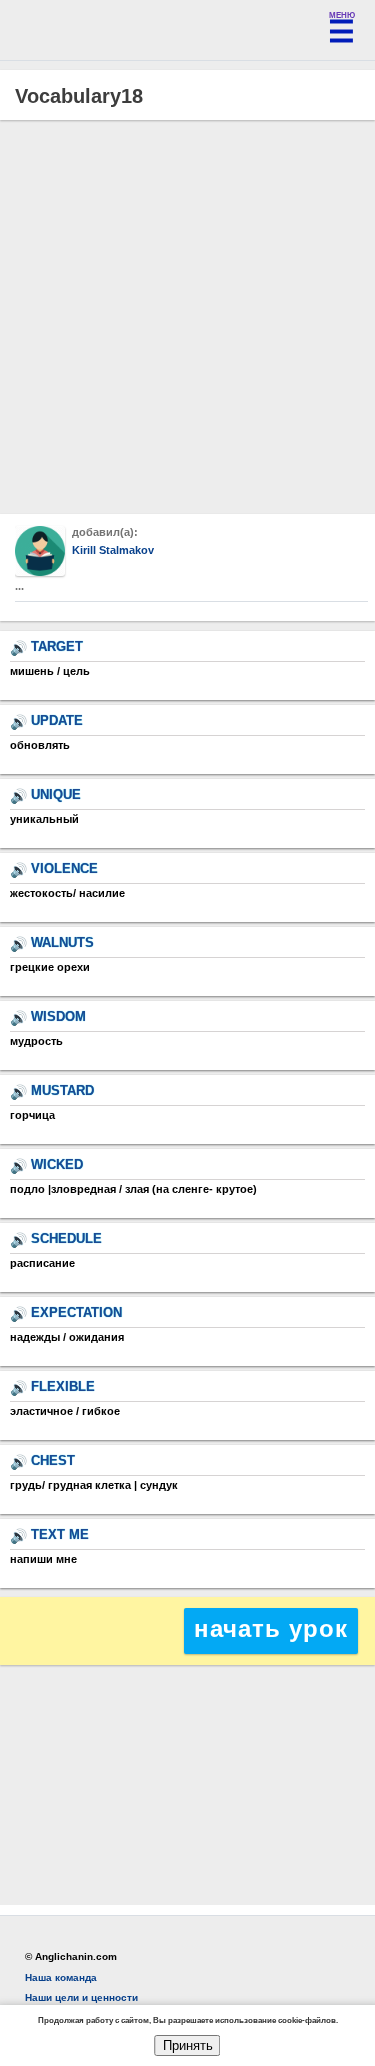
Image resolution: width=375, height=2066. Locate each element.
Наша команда (61, 1977)
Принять (188, 2045)
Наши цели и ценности (81, 1997)
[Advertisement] (187, 317)
